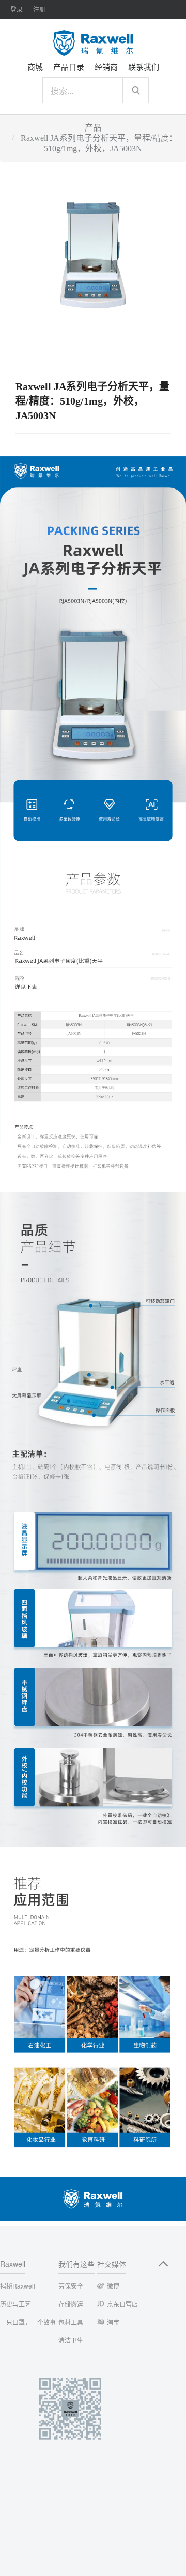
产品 (93, 128)
